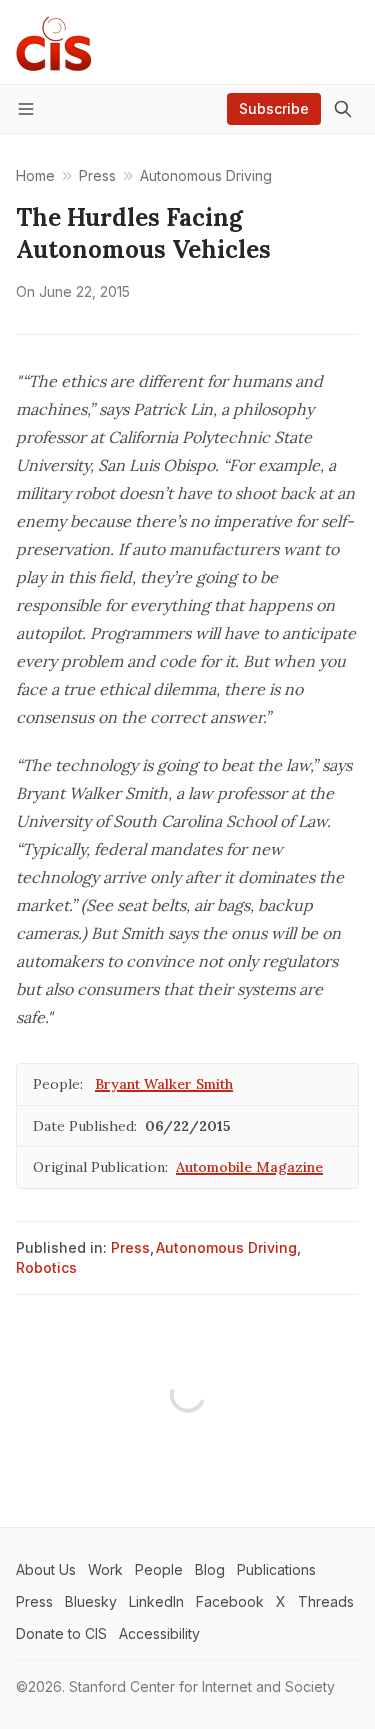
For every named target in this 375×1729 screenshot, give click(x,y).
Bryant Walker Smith (164, 1084)
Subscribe (274, 108)
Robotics (46, 1267)
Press (130, 1247)
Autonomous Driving (226, 1247)
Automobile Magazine (249, 1167)
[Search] (343, 109)
